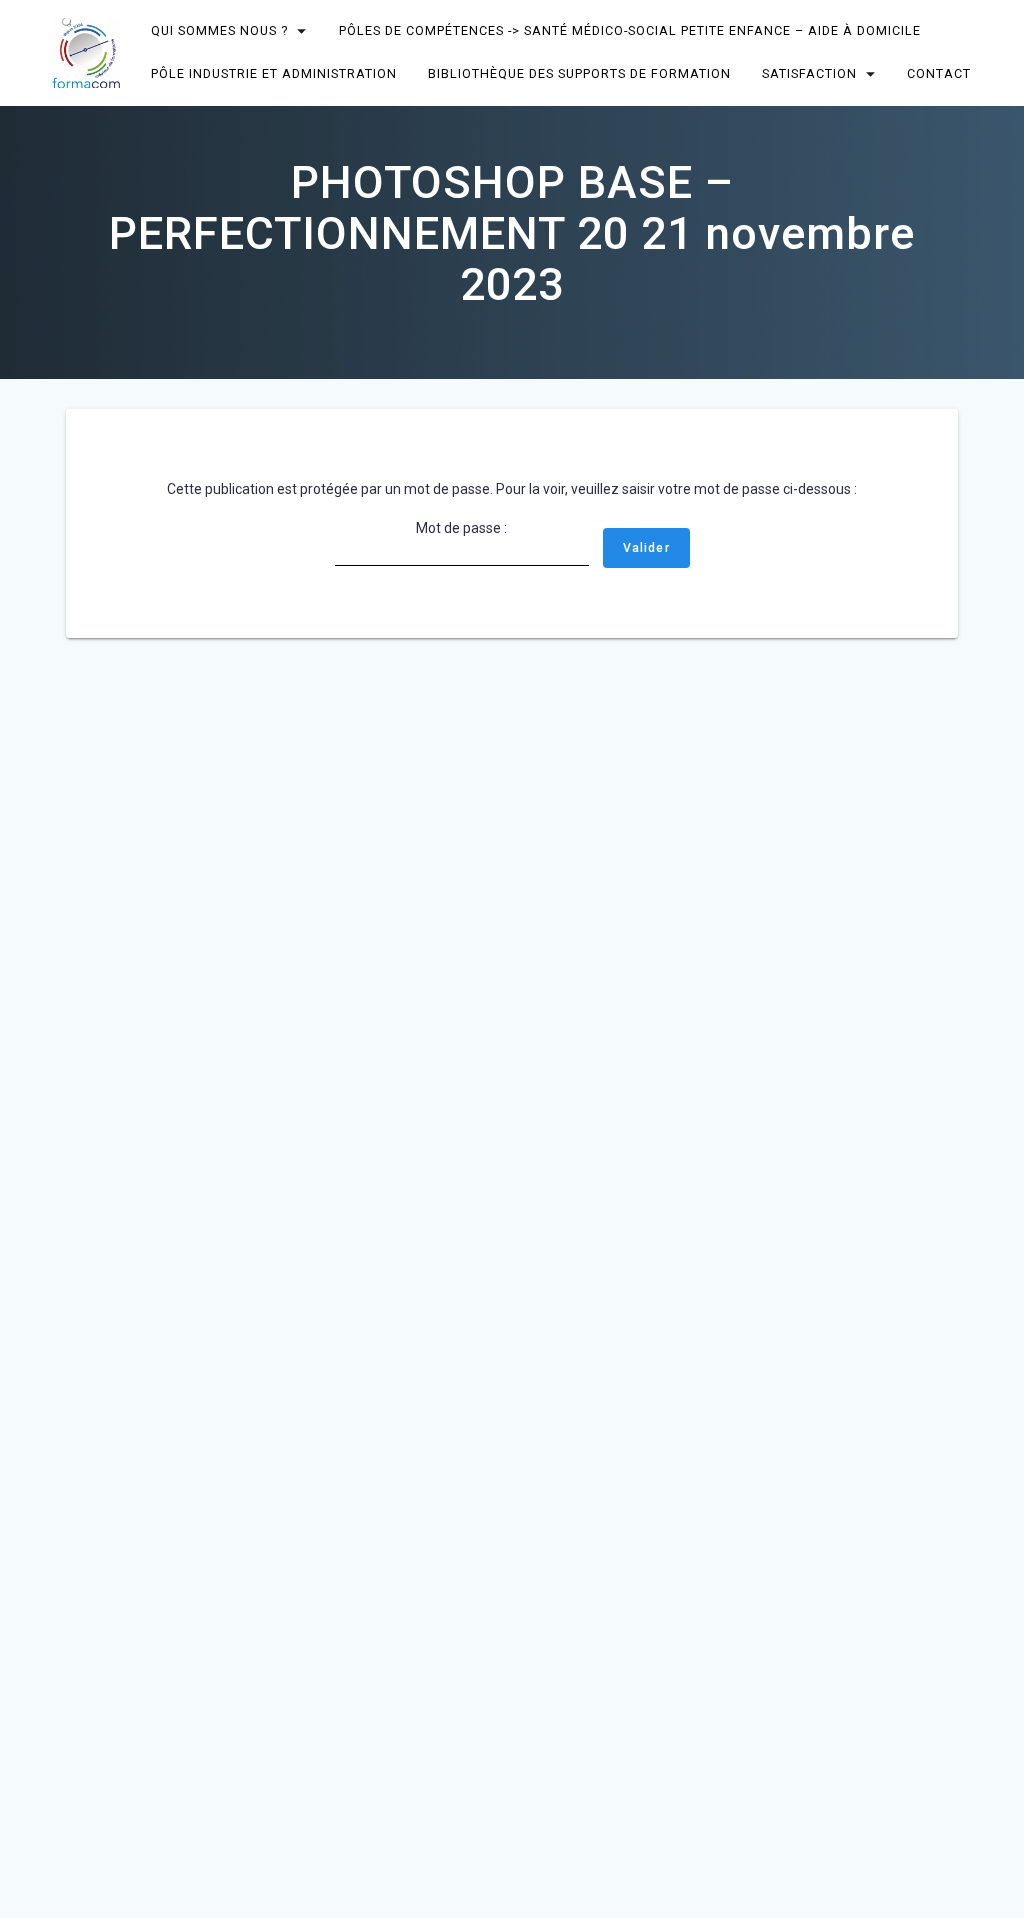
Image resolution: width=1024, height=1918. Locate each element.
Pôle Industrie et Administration (275, 73)
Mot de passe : (461, 528)
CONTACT (939, 73)
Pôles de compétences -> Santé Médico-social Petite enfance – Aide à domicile (630, 30)
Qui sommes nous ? (220, 30)
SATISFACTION (809, 73)
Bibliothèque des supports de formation (579, 73)
